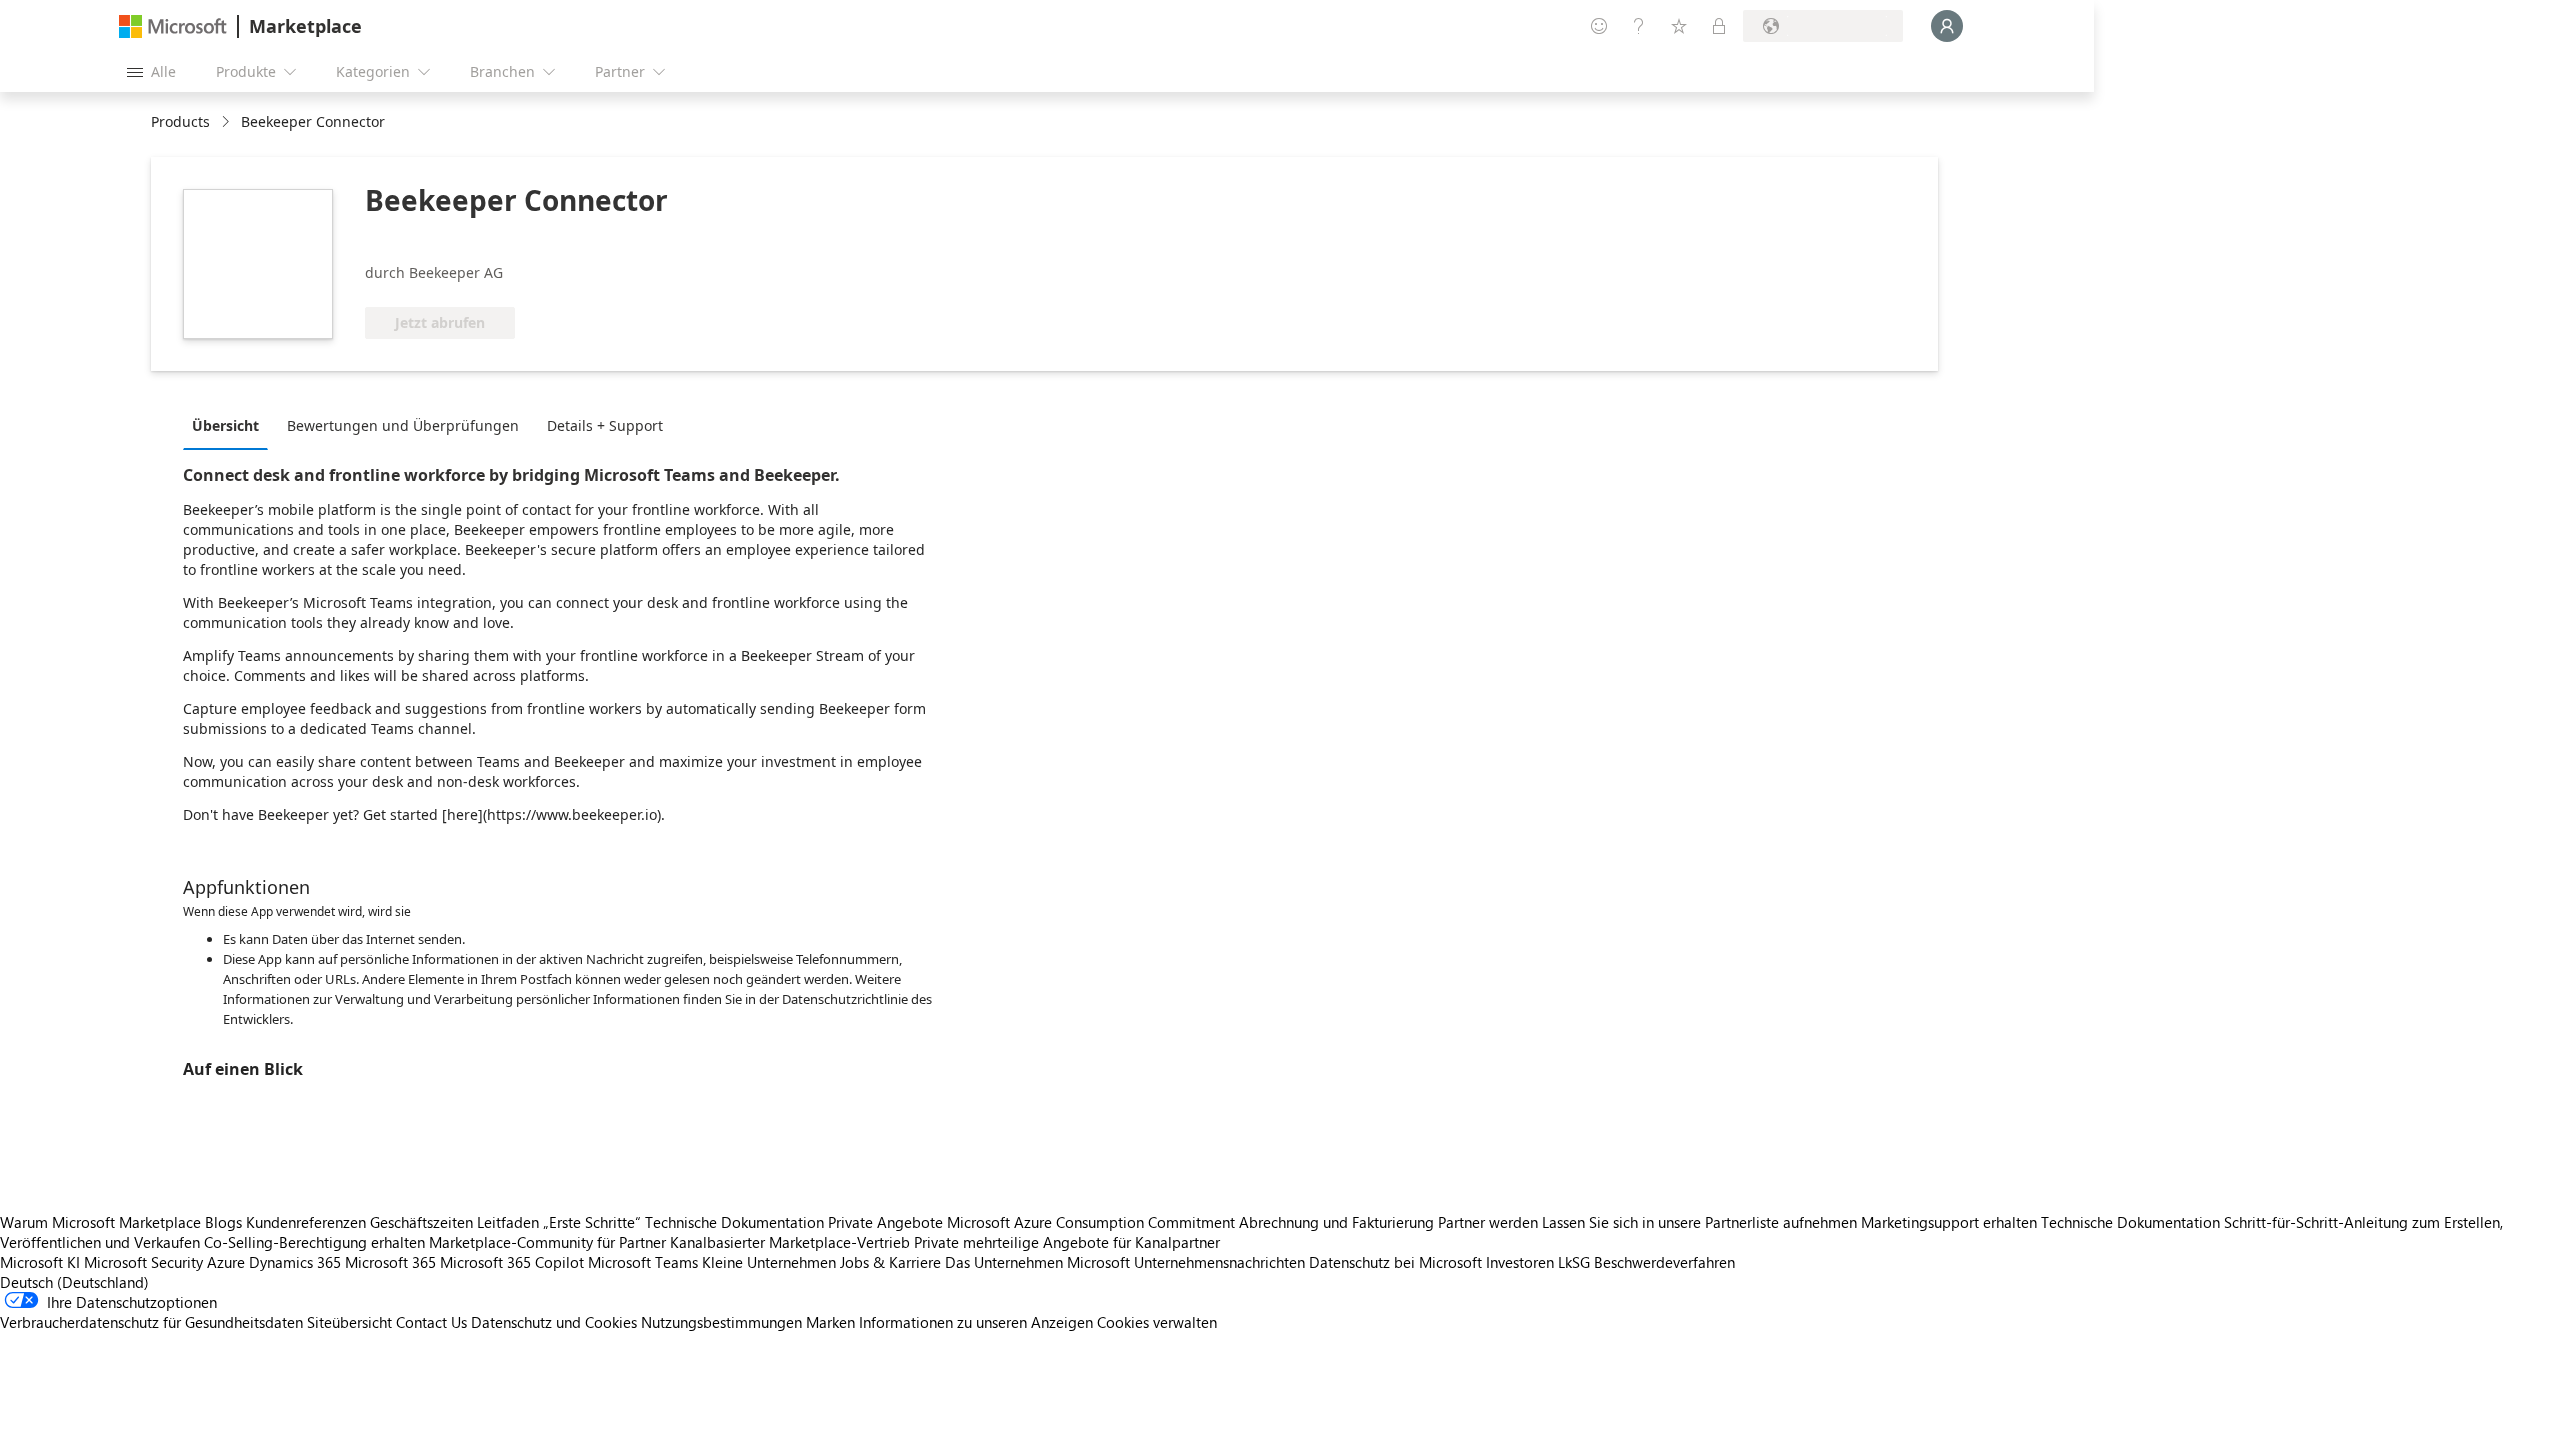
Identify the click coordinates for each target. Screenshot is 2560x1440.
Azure (226, 1262)
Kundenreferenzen (306, 1222)
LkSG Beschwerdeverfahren (1646, 1262)
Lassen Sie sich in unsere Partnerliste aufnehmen (1699, 1222)
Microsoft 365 (390, 1262)
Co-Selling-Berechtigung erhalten (314, 1242)
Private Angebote (885, 1222)
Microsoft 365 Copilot (512, 1262)
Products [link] (180, 121)
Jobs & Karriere (890, 1262)
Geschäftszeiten (421, 1222)
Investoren (1520, 1262)
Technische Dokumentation (734, 1222)
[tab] (230, 425)
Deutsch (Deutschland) (74, 1282)
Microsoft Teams (643, 1262)
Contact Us (431, 1322)
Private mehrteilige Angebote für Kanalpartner (1067, 1242)
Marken (830, 1322)
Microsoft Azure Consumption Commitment (1093, 1222)
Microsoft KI (40, 1262)
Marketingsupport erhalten (1949, 1222)
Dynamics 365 (295, 1262)
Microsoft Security (143, 1262)
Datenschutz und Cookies (554, 1322)
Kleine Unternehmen (769, 1262)
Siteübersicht (349, 1322)
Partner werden (1488, 1222)
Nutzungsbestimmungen (721, 1322)
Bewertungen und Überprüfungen (403, 425)
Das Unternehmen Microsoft (1037, 1262)
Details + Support (605, 425)
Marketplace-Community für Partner (547, 1242)
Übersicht (225, 425)
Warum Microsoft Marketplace (100, 1222)
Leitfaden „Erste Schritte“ (559, 1222)
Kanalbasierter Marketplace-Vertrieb (790, 1242)
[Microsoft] (173, 26)
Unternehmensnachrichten (1219, 1262)
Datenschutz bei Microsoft (1395, 1262)
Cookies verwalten (1157, 1322)
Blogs (223, 1222)
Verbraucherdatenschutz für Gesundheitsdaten (151, 1322)
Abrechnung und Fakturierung (1336, 1222)
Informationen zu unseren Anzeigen (976, 1322)
